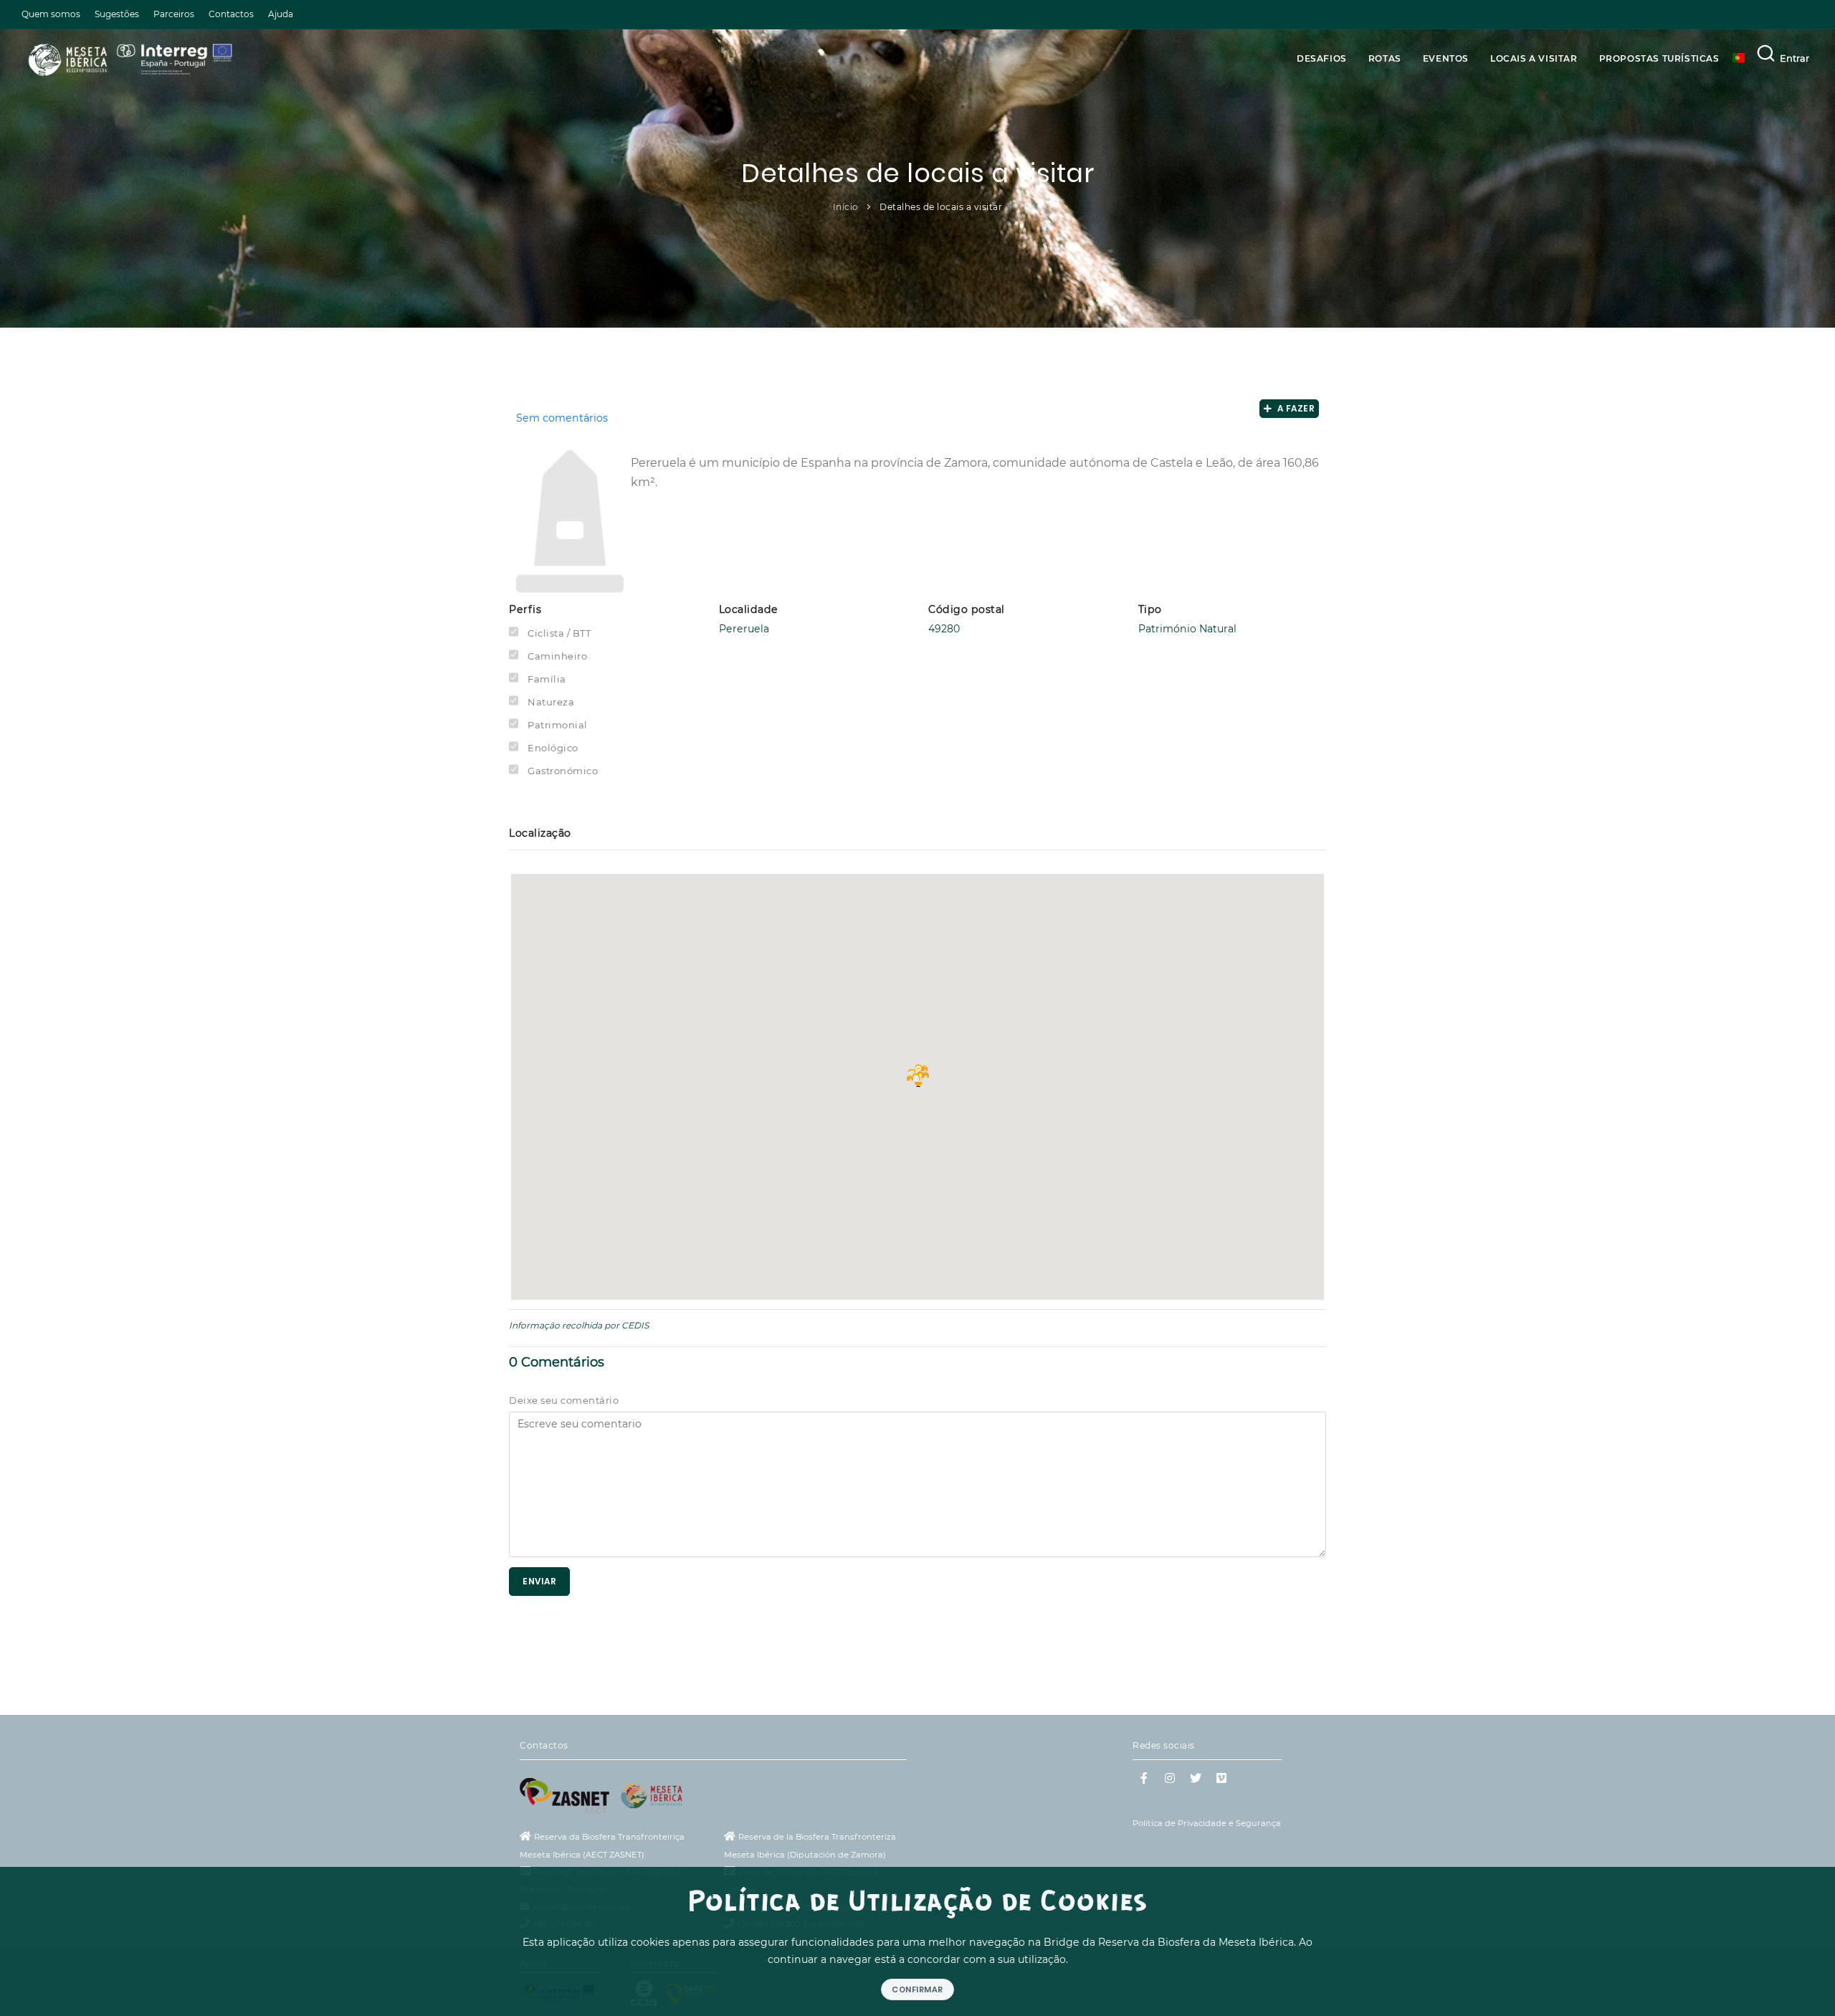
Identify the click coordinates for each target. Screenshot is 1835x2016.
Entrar (1795, 58)
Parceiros (174, 14)
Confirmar (917, 1989)
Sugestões (117, 14)
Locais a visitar (1534, 58)
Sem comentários (562, 418)
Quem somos (51, 14)
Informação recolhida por (564, 1325)
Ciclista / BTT (559, 633)
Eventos (1446, 58)
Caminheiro (557, 656)
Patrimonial (558, 725)
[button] (917, 1075)
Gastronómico (563, 771)
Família (547, 679)
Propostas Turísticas (1659, 58)
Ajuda (281, 14)
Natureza (551, 702)
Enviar (539, 1581)
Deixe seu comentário (564, 1400)
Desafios (1322, 58)
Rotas (1385, 58)
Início (846, 207)
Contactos (231, 14)
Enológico (553, 748)
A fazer (1294, 408)
